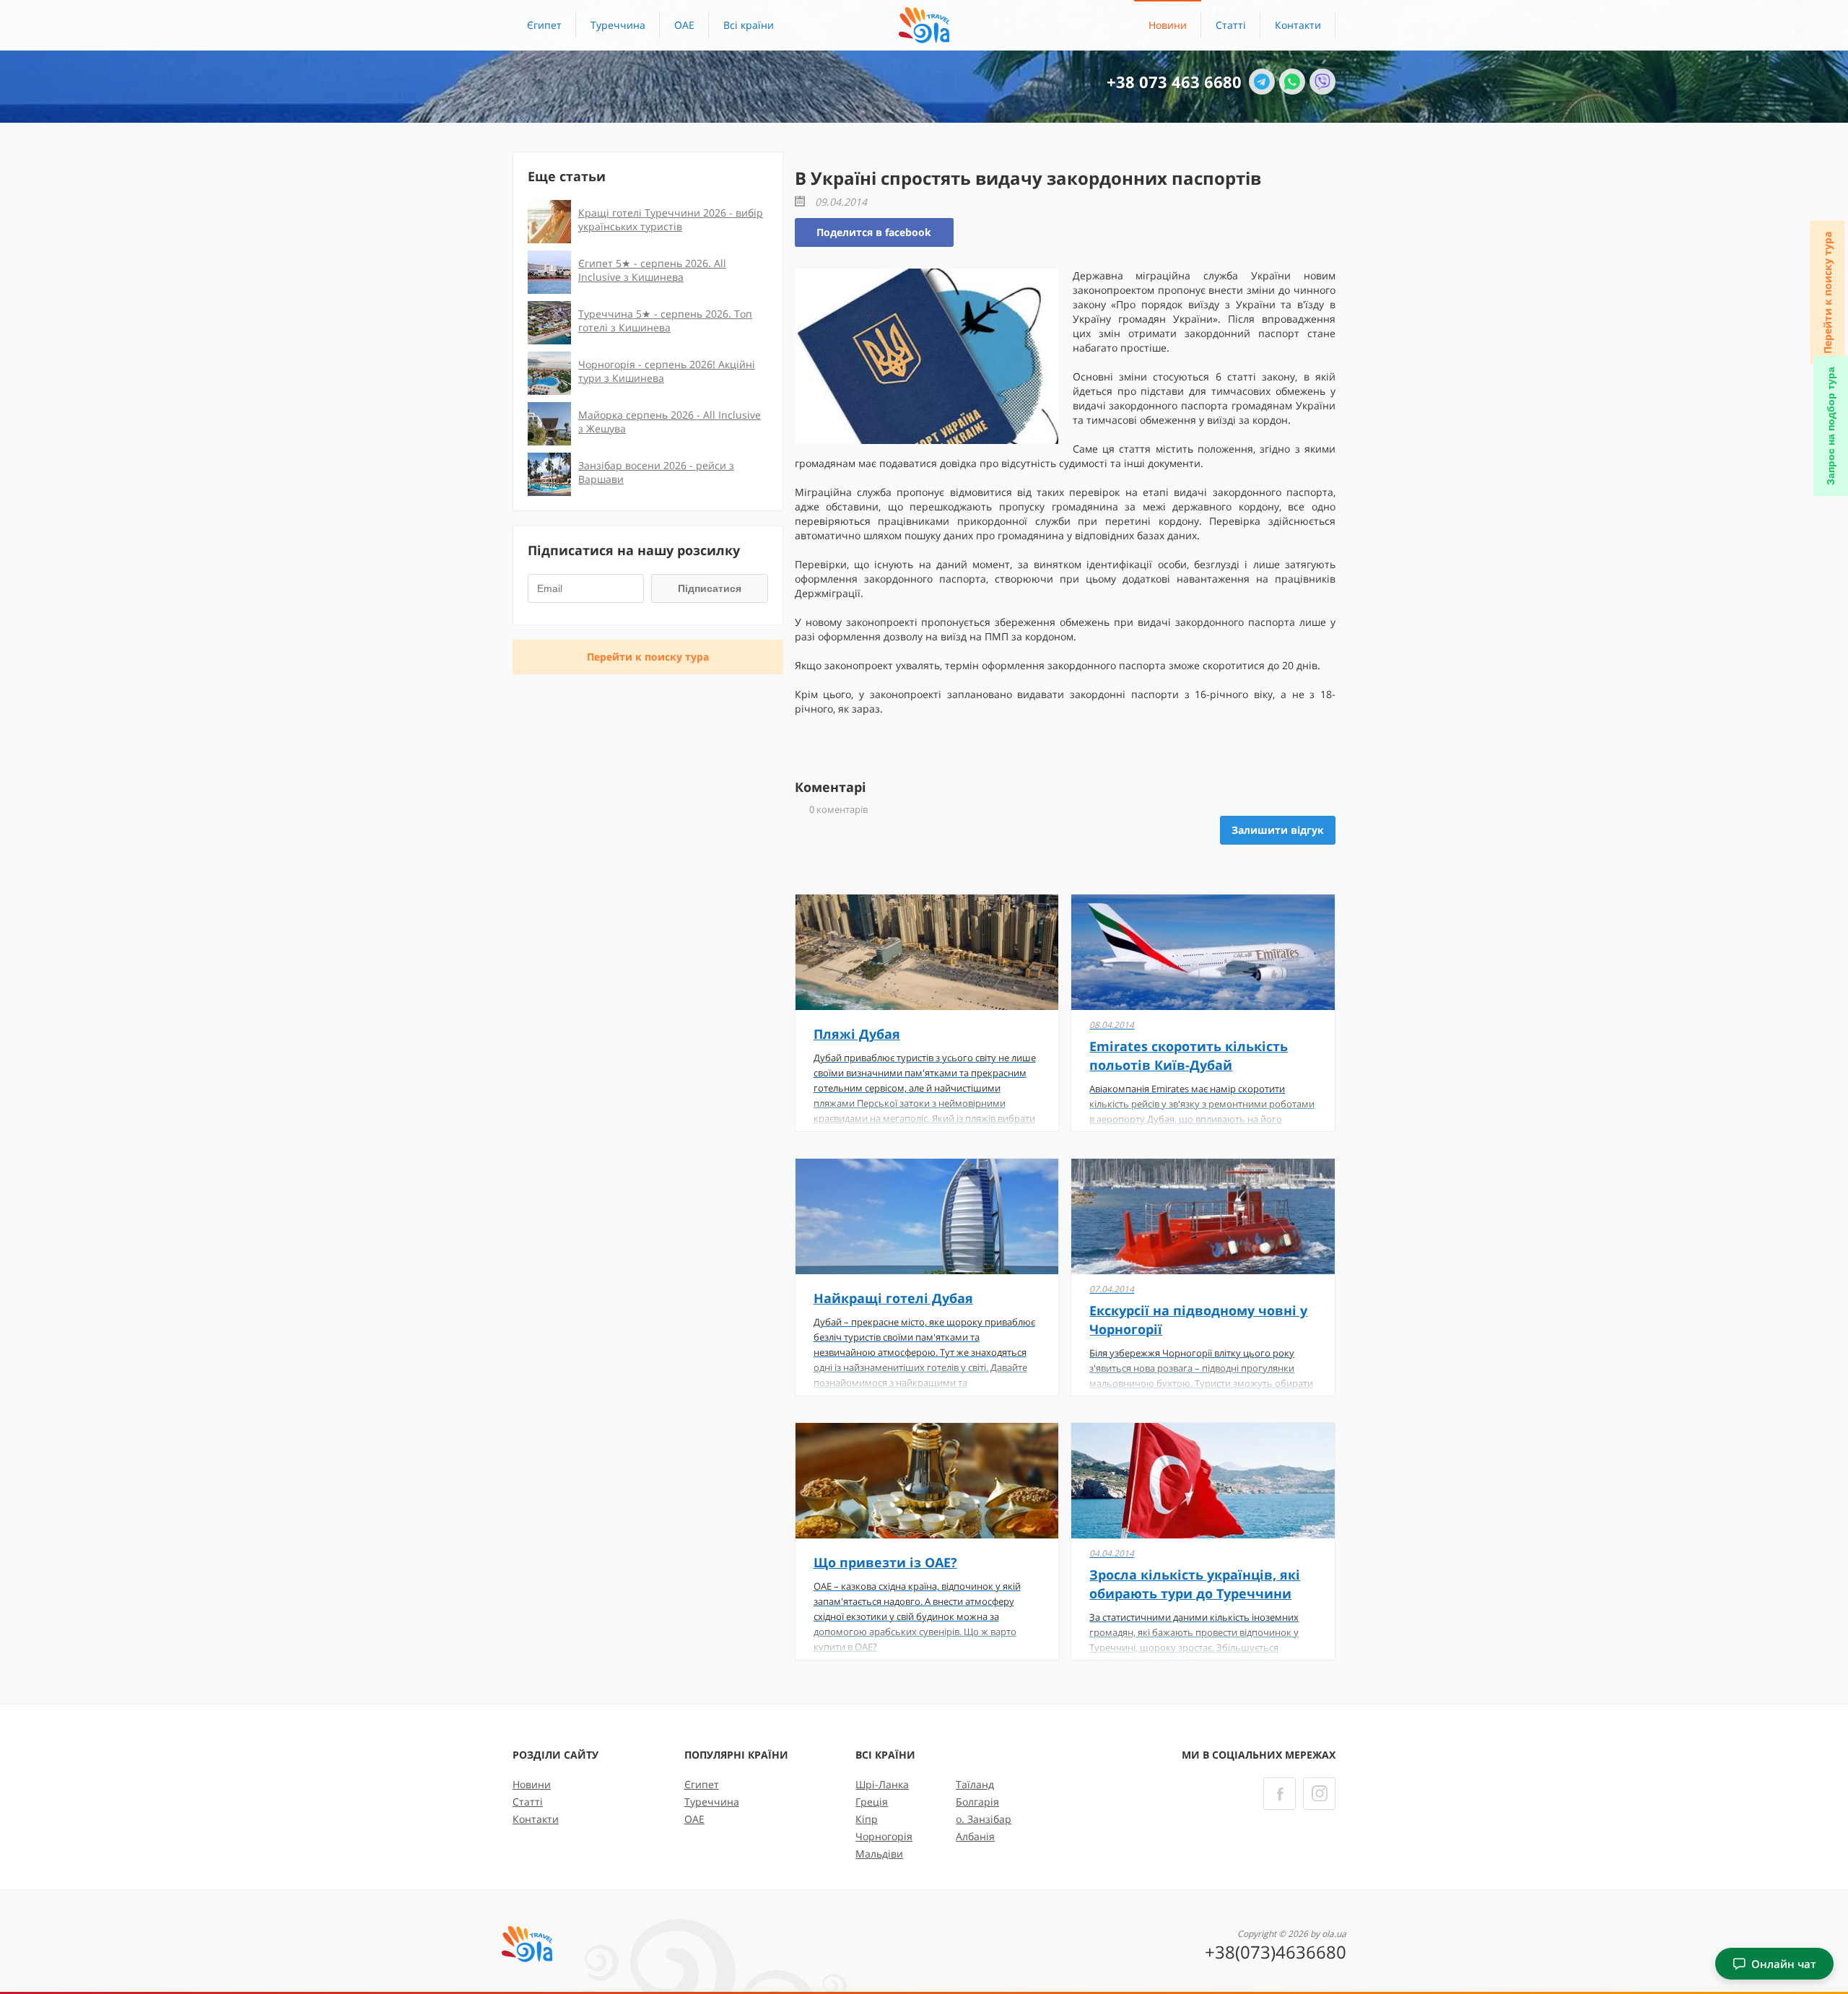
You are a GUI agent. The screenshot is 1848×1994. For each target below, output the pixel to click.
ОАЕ (684, 25)
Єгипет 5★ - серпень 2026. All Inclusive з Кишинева (652, 270)
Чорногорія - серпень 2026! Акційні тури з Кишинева (667, 371)
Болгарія (977, 1802)
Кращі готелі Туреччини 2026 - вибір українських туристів (671, 219)
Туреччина (618, 25)
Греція (872, 1802)
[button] (749, 25)
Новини (1168, 25)
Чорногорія (884, 1836)
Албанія (975, 1836)
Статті (1231, 25)
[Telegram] (1262, 82)
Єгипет (544, 25)
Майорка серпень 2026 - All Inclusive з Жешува (670, 422)
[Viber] (1322, 82)
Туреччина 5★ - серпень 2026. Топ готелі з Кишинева (665, 321)
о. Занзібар (984, 1819)
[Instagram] (1319, 1794)
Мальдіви (879, 1854)
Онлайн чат (1784, 1964)
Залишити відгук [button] (1278, 830)
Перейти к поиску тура (1827, 293)
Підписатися (710, 588)
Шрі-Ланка (882, 1784)
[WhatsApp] (1292, 82)
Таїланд (975, 1784)
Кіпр (867, 1819)
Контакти (1298, 25)
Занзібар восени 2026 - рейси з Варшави (656, 472)
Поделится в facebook (874, 232)
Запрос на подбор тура (1831, 426)
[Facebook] (1280, 1794)
